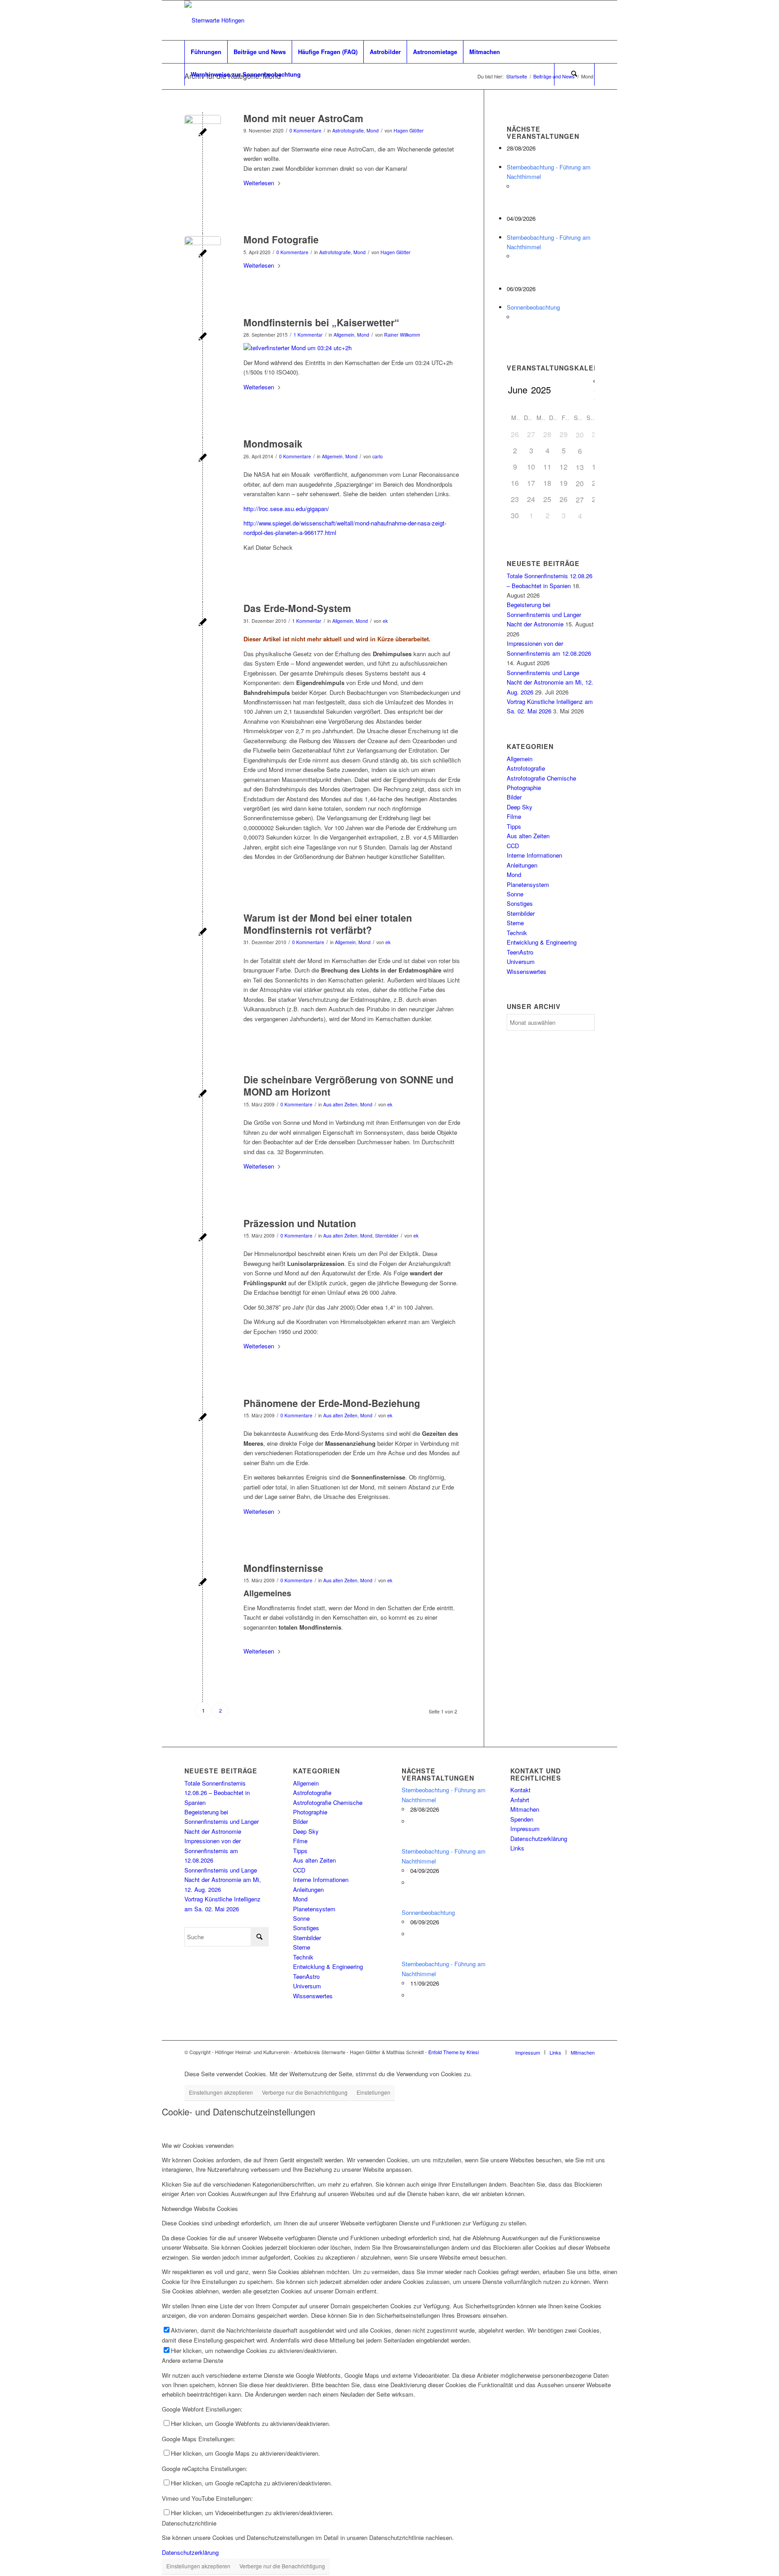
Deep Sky (520, 807)
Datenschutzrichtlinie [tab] (189, 2523)
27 (580, 500)
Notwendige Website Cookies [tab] (200, 2208)
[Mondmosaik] (203, 459)
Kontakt (520, 1790)
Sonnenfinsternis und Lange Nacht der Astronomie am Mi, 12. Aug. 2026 (550, 682)
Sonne (515, 894)
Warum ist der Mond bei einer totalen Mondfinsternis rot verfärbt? (328, 924)
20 (580, 483)
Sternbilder (387, 1235)
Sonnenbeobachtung (533, 307)
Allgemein (344, 335)
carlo (378, 456)
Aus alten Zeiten (340, 1104)
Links (517, 1848)
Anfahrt (520, 1800)
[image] (203, 133)
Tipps (514, 826)
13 (580, 467)
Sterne (515, 923)
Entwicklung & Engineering (542, 942)
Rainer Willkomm (402, 335)
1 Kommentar (308, 335)
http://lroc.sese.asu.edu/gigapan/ (286, 509)
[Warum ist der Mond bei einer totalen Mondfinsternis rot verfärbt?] (203, 933)
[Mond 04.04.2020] (203, 254)
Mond (373, 130)
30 (580, 435)
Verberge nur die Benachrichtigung (305, 2092)
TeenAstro (520, 952)
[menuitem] (206, 52)
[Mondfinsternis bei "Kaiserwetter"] (203, 337)
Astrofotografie (348, 130)
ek (385, 621)
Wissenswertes (527, 971)
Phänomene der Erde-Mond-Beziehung (332, 1403)
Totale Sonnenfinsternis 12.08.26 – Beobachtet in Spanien (217, 1793)
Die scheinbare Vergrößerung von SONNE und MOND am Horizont (348, 1085)
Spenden (522, 1819)
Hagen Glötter (409, 130)
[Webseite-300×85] (214, 20)
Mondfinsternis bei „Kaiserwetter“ (321, 322)
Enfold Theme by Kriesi (454, 2052)
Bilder (514, 797)
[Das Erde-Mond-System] (203, 623)
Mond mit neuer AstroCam (303, 118)
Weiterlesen (259, 183)
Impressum (525, 1829)
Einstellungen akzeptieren (221, 2092)
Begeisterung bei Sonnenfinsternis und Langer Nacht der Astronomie (544, 614)
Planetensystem (528, 884)
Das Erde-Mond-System (297, 608)
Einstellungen (373, 2092)
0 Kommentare (305, 130)
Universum (521, 961)
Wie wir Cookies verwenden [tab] (198, 2145)
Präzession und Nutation (300, 1223)
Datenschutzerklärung (539, 1838)
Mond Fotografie (281, 239)
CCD (513, 846)
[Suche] (574, 74)
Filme (514, 816)
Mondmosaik (273, 443)
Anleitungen (522, 865)
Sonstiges (520, 903)
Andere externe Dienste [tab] (192, 2360)
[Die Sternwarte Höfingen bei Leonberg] (203, 1094)
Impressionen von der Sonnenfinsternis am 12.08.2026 (213, 1850)
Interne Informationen (534, 855)
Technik (517, 933)
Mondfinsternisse (283, 1568)
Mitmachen (525, 1809)
